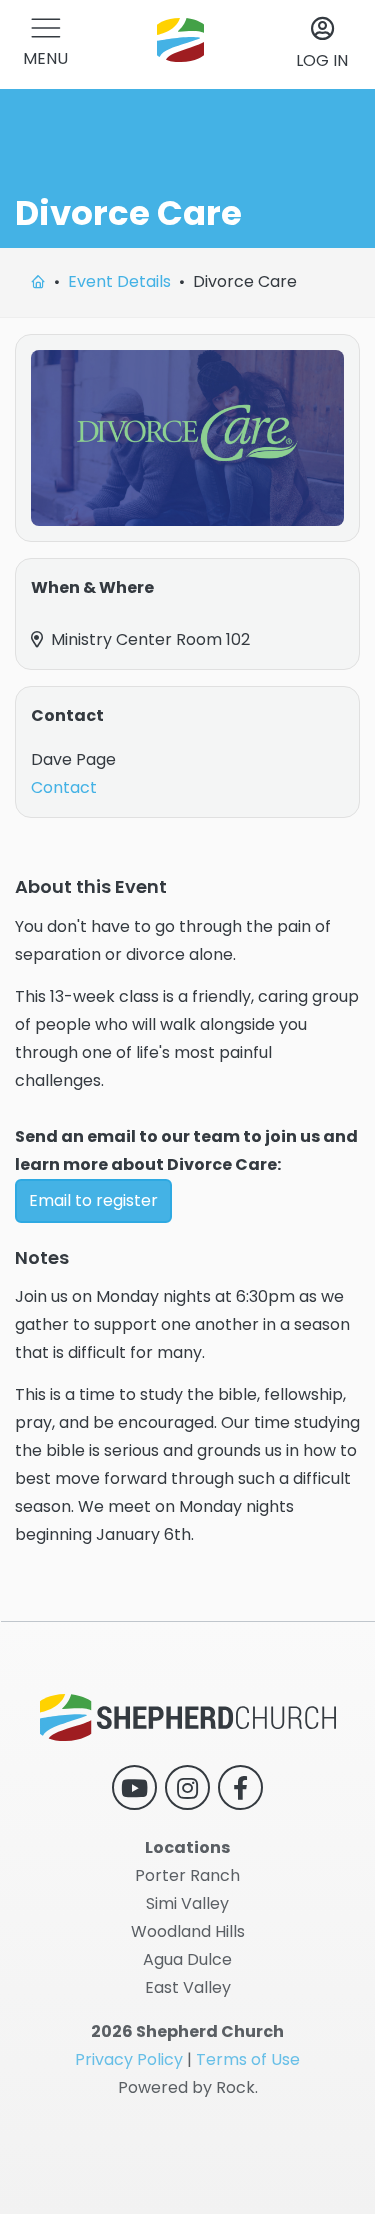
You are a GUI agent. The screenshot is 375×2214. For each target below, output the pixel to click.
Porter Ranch (187, 1875)
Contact (64, 787)
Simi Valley (187, 1903)
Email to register (93, 1200)
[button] (45, 44)
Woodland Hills (188, 1931)
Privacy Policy (129, 2059)
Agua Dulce (187, 1959)
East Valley (188, 1987)
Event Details (119, 281)
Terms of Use (248, 2059)
